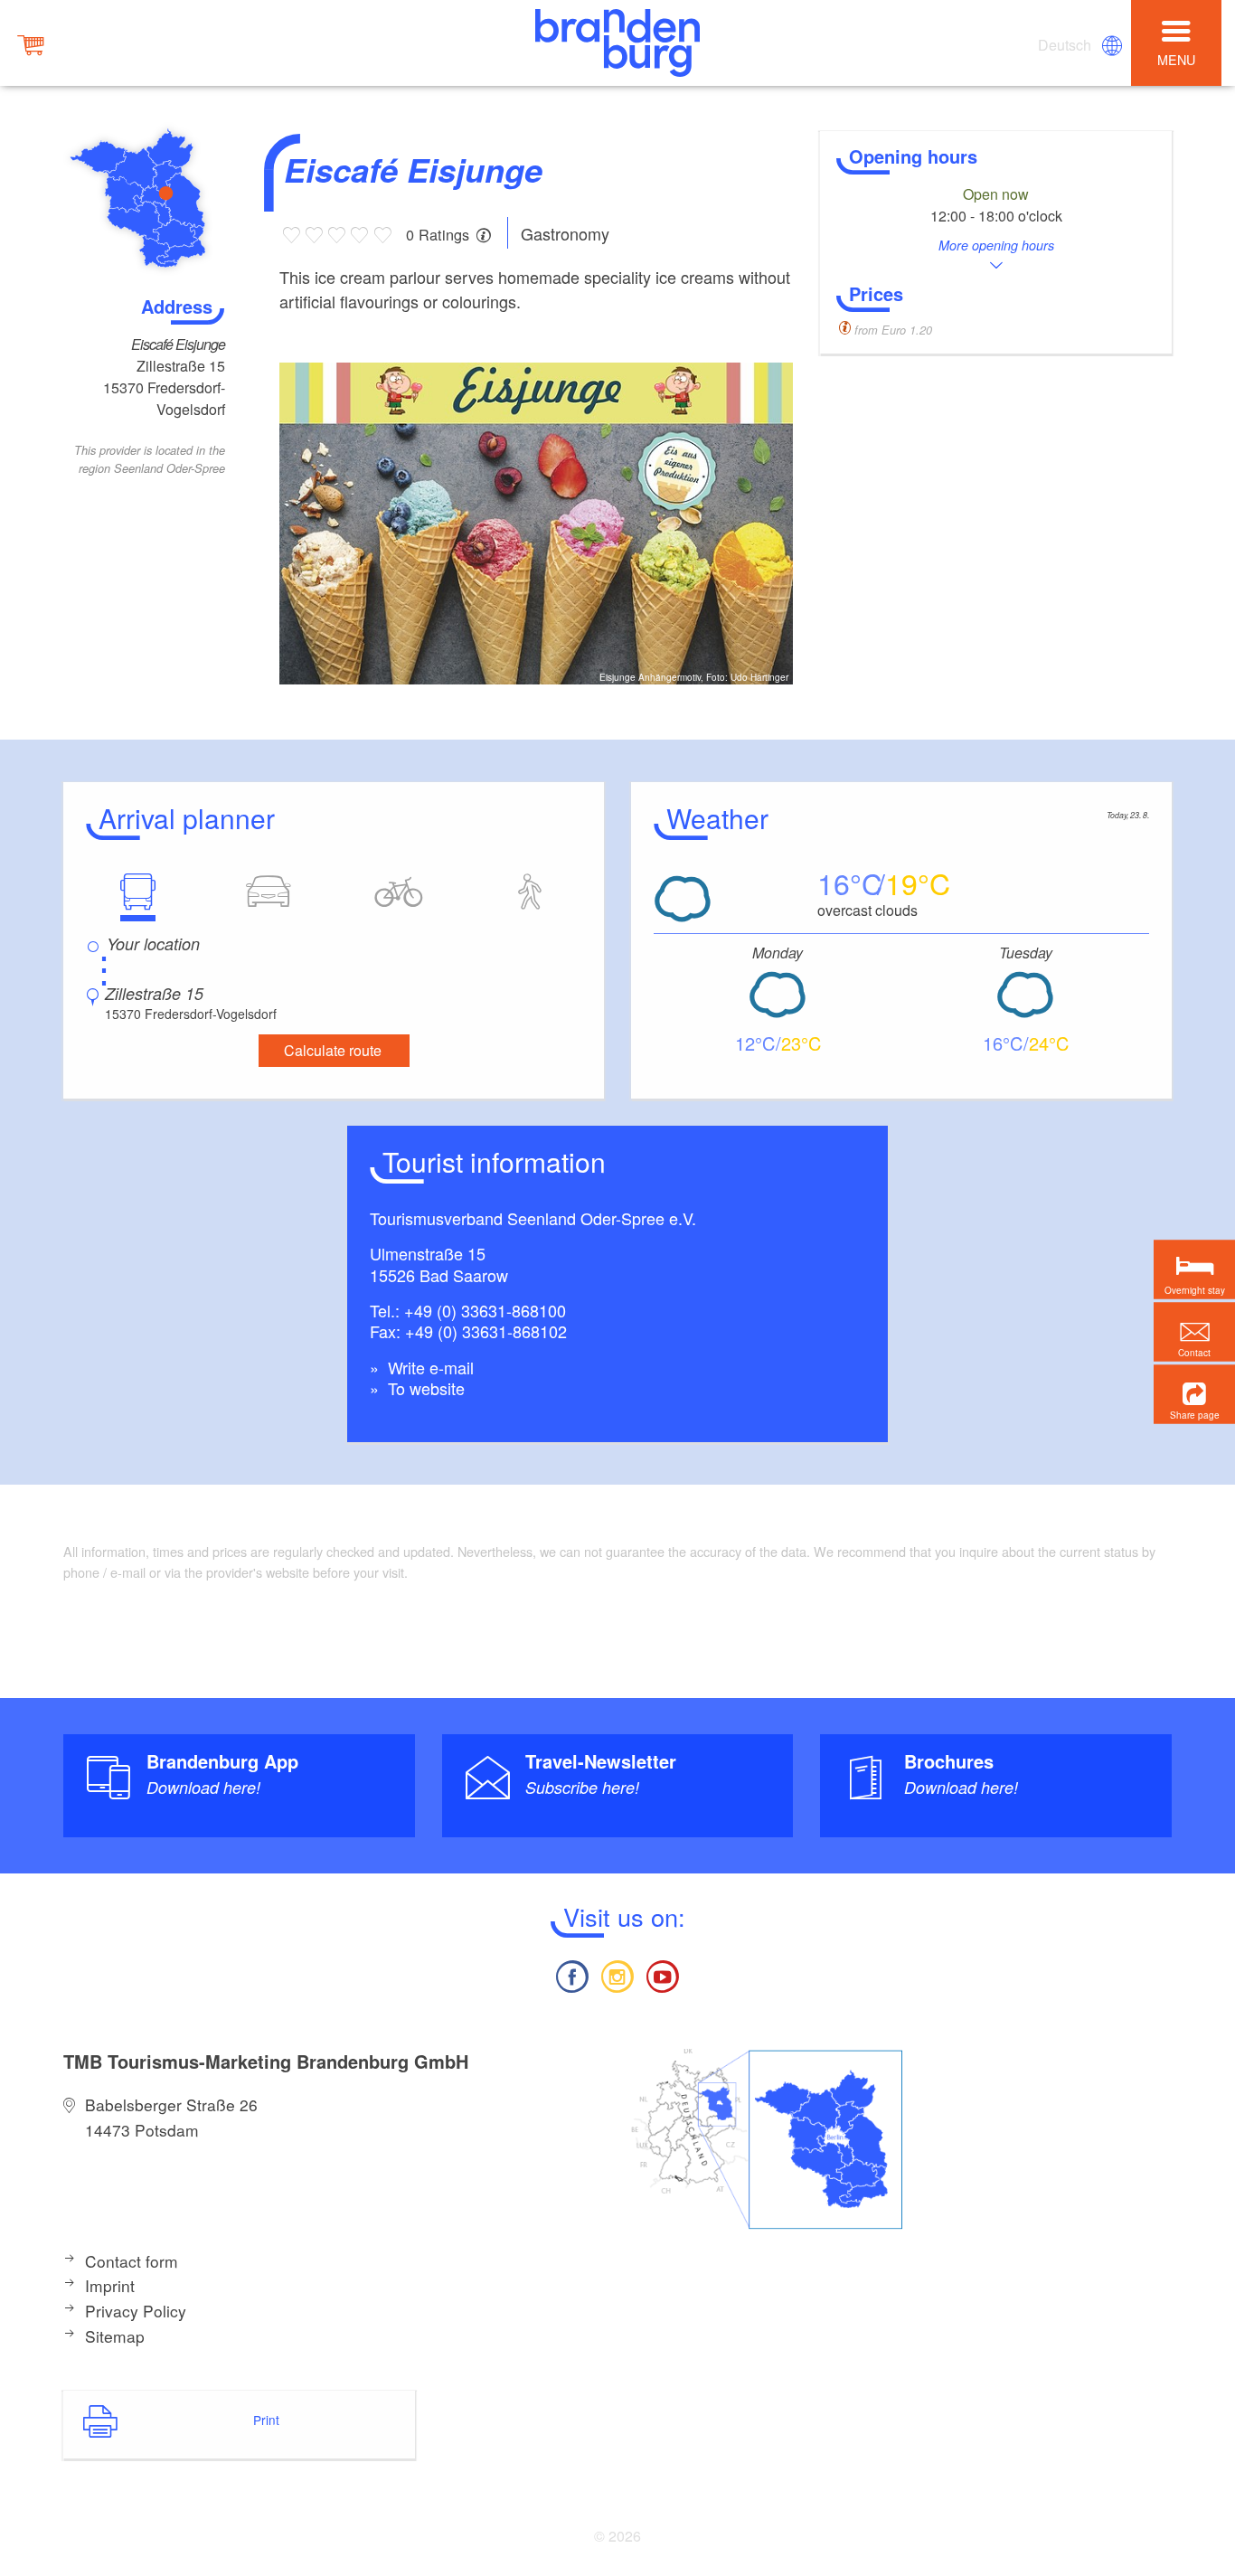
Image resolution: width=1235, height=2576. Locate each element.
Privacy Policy (136, 2311)
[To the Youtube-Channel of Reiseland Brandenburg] (663, 1974)
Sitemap (115, 2336)
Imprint (110, 2285)
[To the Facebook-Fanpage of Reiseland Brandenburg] (571, 1974)
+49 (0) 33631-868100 (485, 1310)
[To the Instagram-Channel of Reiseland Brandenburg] (617, 1974)
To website (424, 1388)
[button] (1194, 1394)
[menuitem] (1066, 45)
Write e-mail (429, 1367)
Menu (1176, 59)
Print (266, 2420)
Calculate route (333, 1050)
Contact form (132, 2261)
